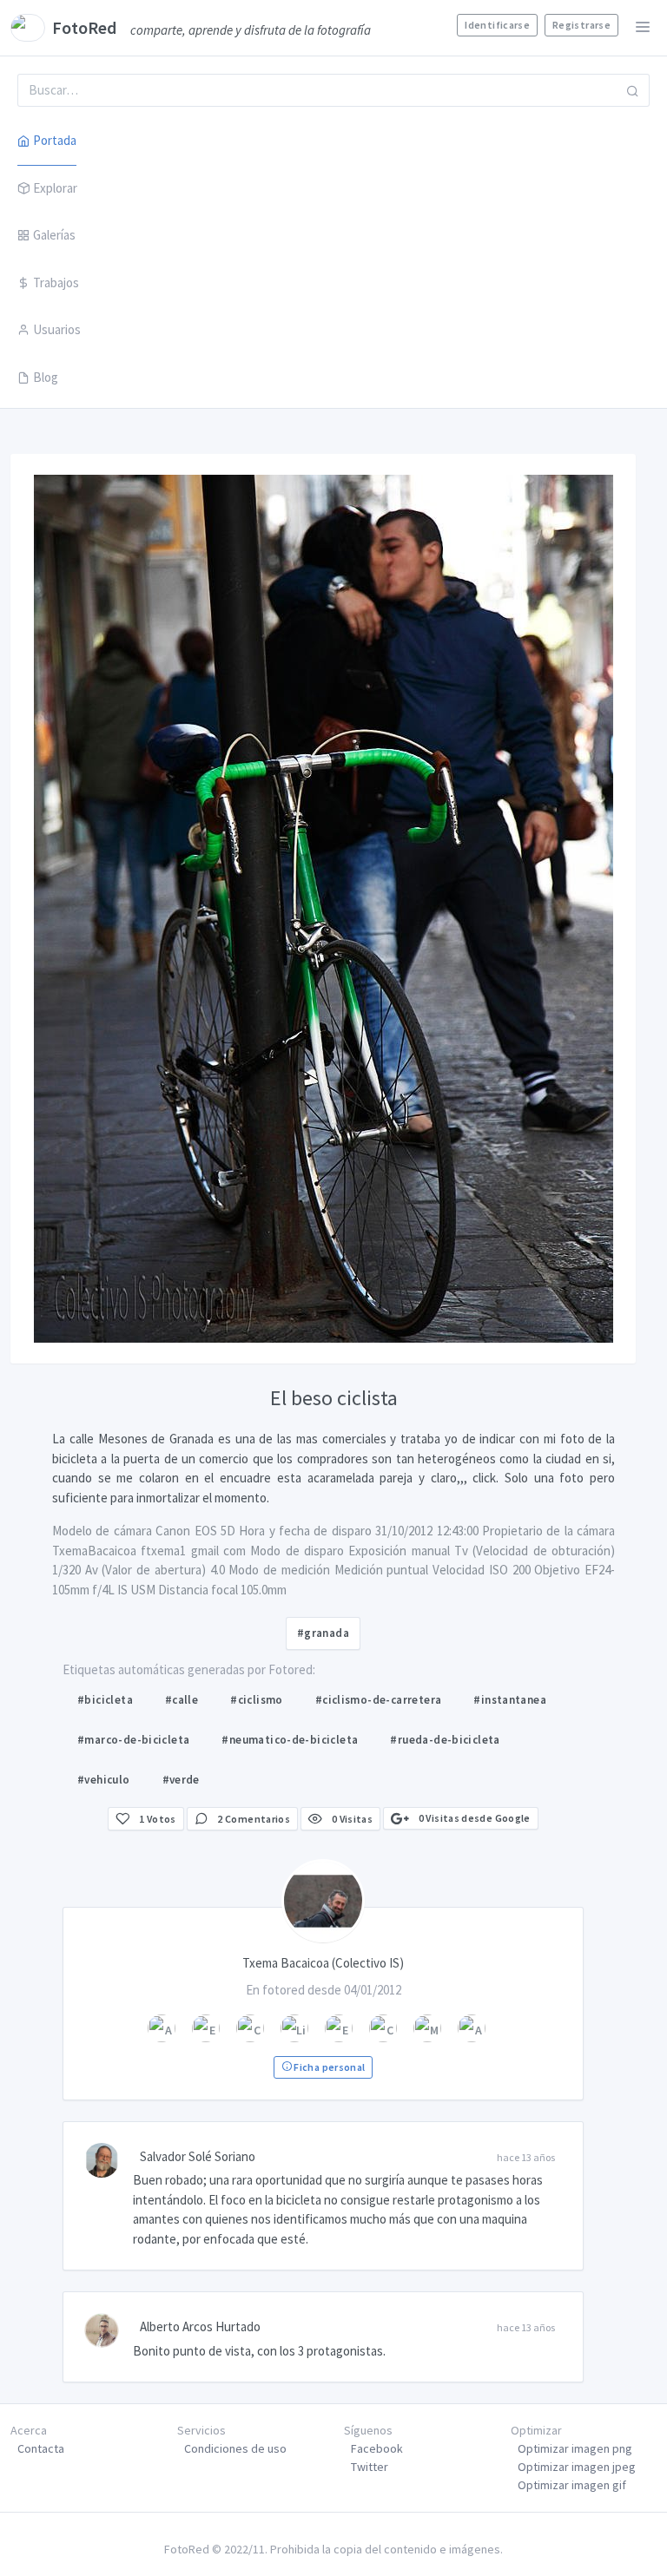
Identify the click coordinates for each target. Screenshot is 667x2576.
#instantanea (510, 1700)
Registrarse (581, 25)
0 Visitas (351, 1819)
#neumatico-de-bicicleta (290, 1740)
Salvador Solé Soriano (198, 2156)
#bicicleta (105, 1700)
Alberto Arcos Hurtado (200, 2326)
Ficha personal (328, 2067)
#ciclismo (257, 1700)
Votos (158, 1819)
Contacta (41, 2448)
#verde (181, 1780)
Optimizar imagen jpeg (577, 2467)
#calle (182, 1700)
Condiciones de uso (235, 2448)
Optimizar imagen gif (572, 2485)
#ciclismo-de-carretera (379, 1700)
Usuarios (57, 329)
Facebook (377, 2448)
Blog (46, 377)
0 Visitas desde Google (473, 1818)
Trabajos (56, 283)
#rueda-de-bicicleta (445, 1740)
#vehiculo (104, 1780)
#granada (323, 1633)
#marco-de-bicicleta (133, 1740)
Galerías (54, 235)
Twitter (370, 2467)
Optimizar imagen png (575, 2448)
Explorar (55, 188)
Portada (55, 140)
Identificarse (497, 25)
